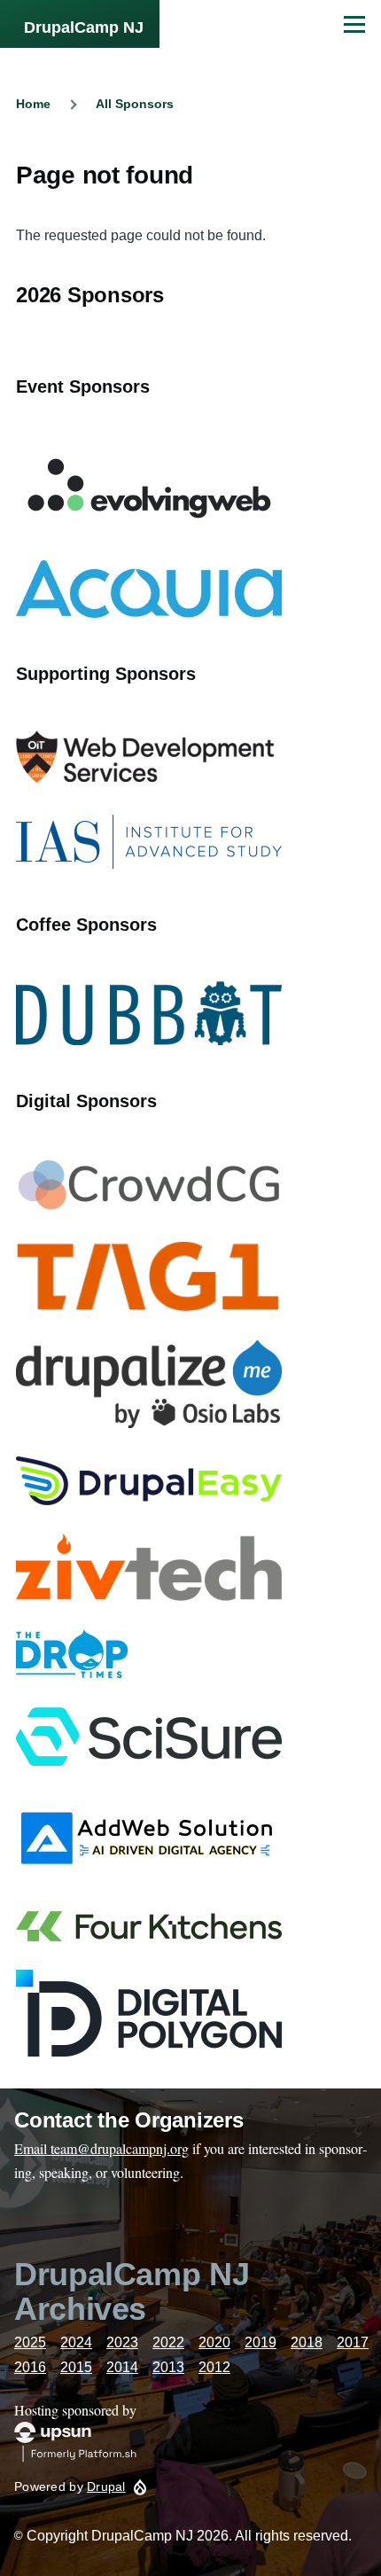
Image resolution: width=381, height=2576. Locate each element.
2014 (122, 2367)
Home (33, 104)
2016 (30, 2367)
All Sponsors (135, 104)
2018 (307, 2342)
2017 (353, 2342)
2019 (260, 2342)
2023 (122, 2342)
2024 (76, 2342)
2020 (214, 2342)
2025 (30, 2342)
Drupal (106, 2486)
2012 (214, 2367)
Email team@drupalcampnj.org (101, 2148)
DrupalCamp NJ (84, 27)
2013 (168, 2367)
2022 (168, 2342)
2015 (76, 2367)
